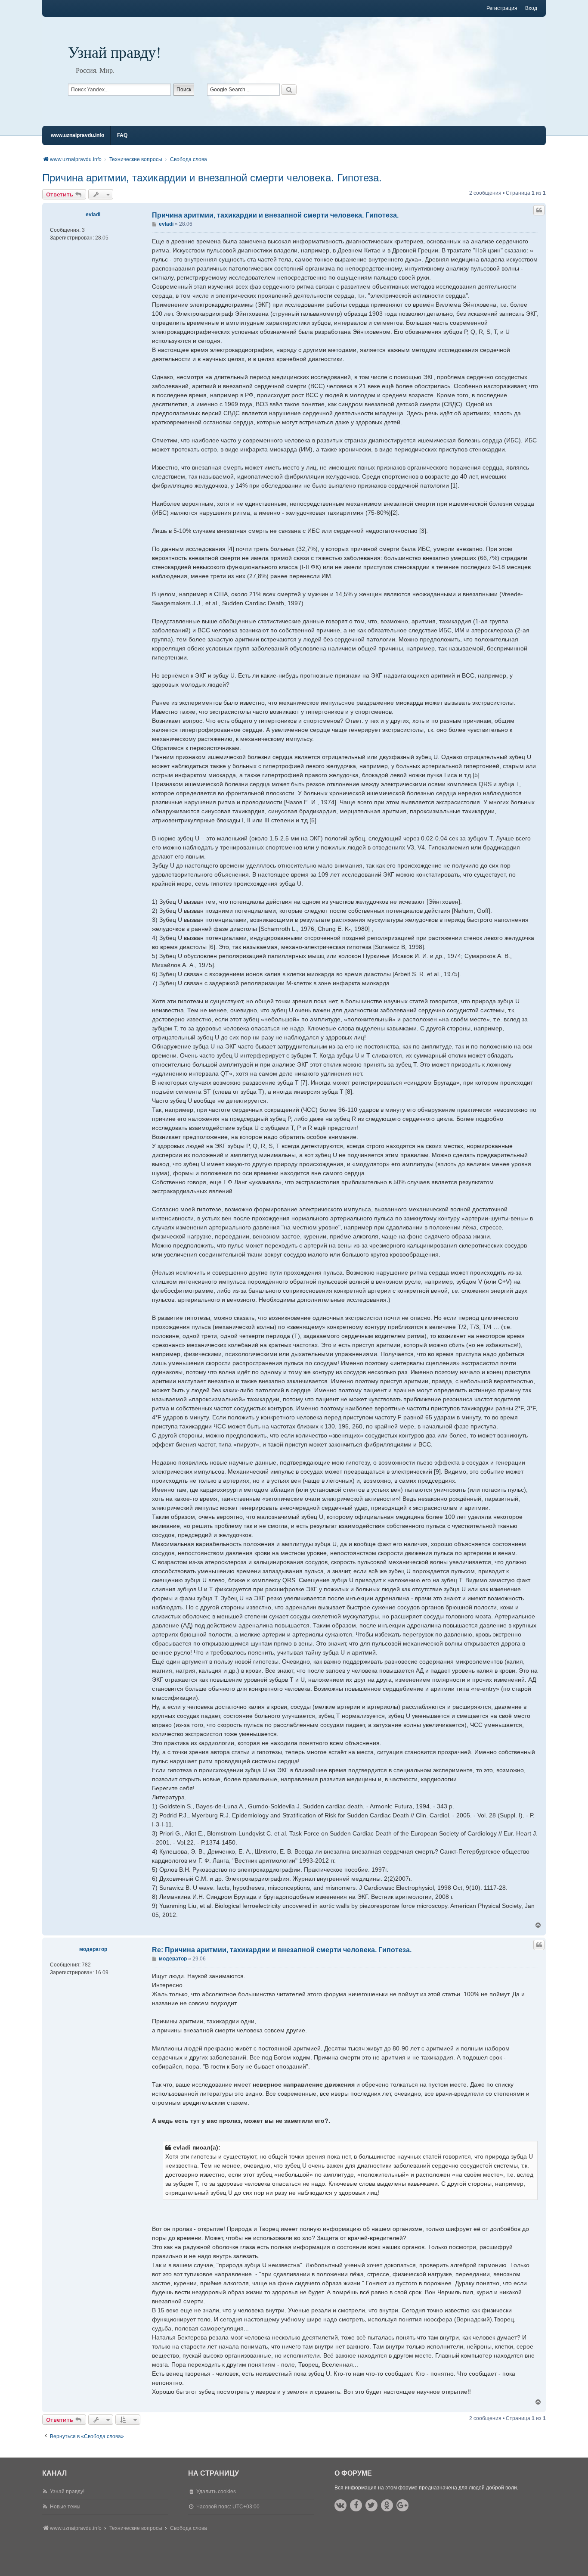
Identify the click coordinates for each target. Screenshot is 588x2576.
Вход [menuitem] (531, 8)
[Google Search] (289, 90)
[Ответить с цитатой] (539, 210)
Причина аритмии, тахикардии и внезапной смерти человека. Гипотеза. (212, 178)
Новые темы (65, 2507)
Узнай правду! (115, 52)
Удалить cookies (216, 2492)
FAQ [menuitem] (122, 135)
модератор (93, 1949)
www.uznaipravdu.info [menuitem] (77, 135)
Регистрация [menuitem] (502, 8)
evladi (93, 215)
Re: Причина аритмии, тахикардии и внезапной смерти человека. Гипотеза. (282, 1950)
